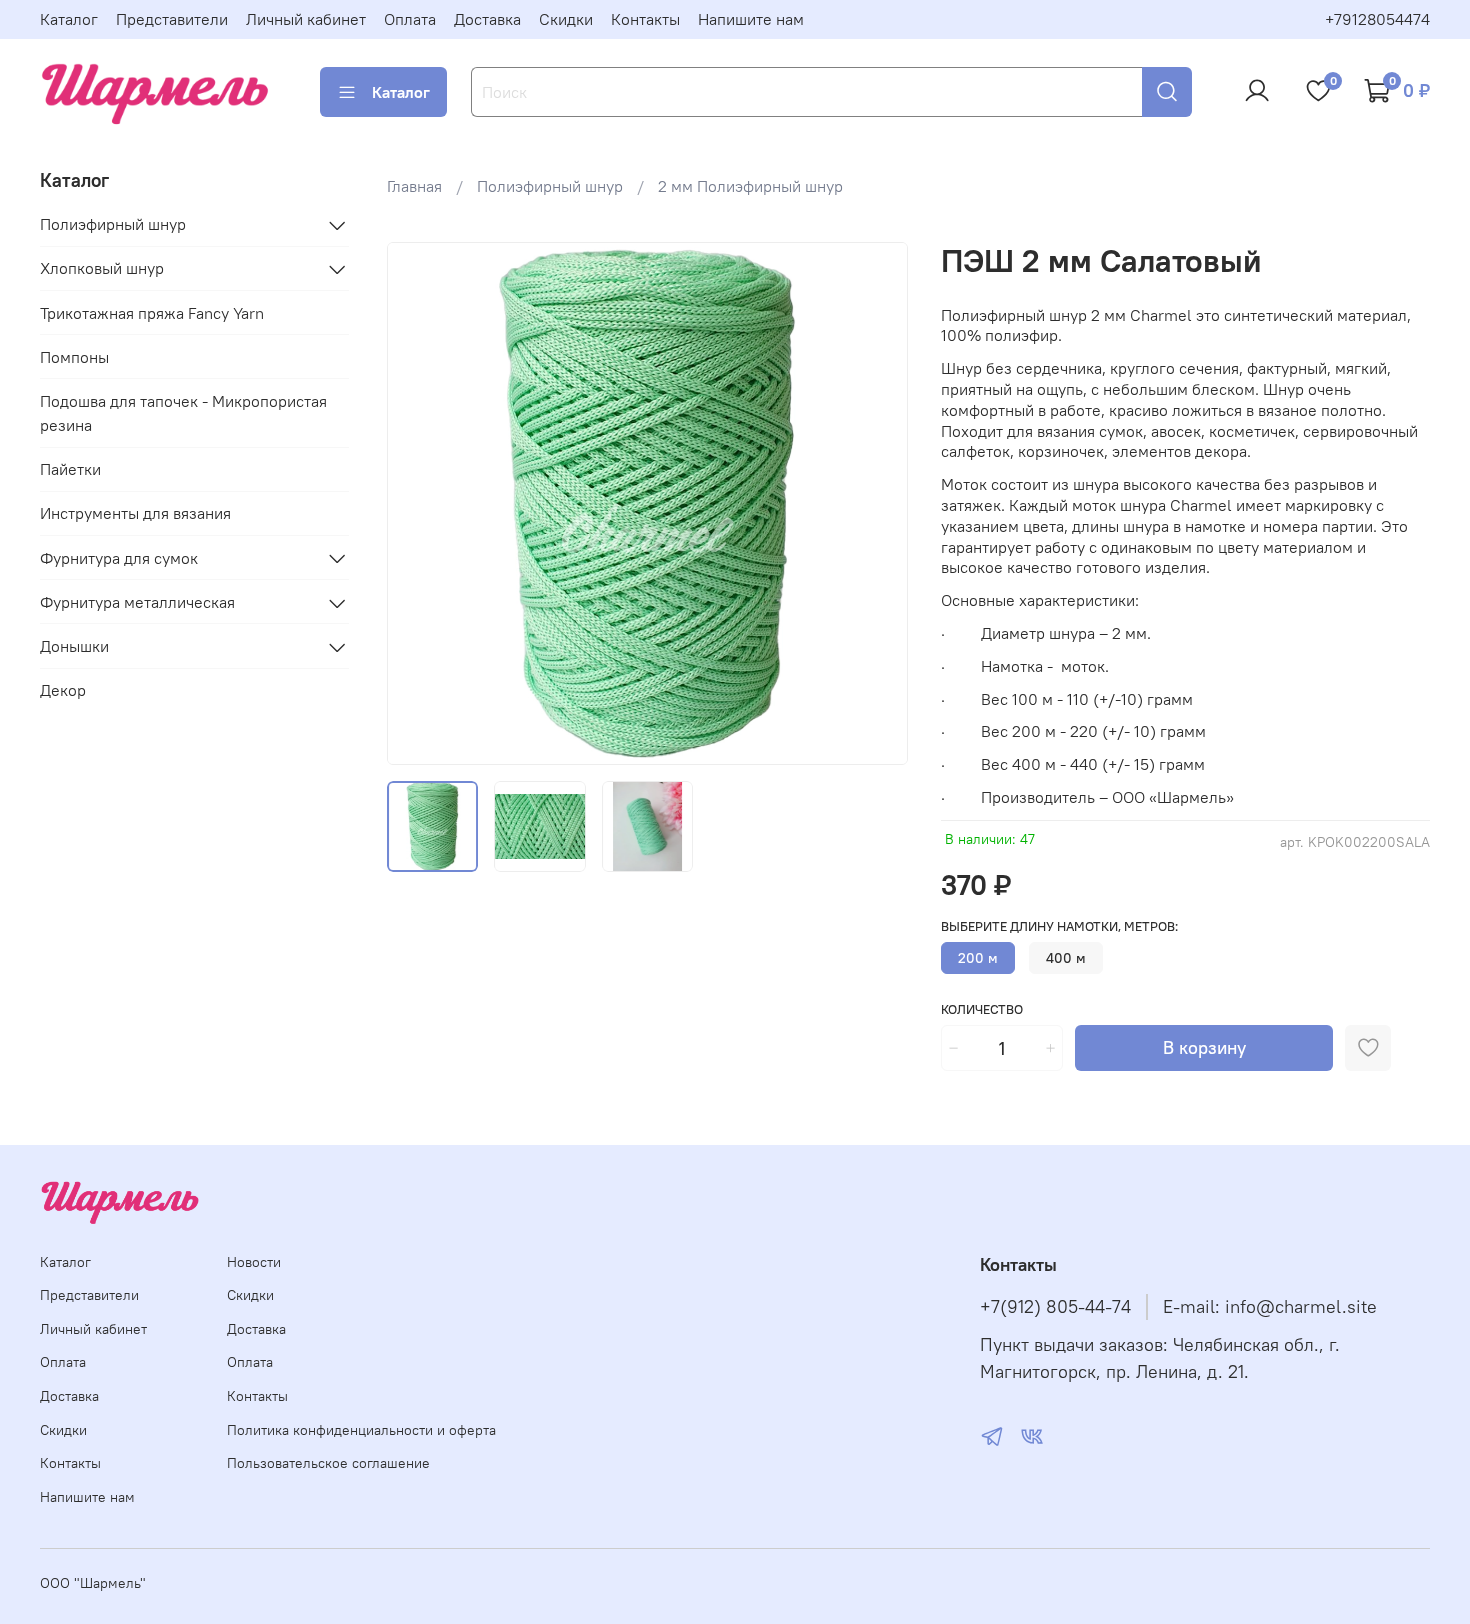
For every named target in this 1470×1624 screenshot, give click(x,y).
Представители (172, 19)
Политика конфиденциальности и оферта (361, 1430)
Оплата (410, 19)
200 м (978, 958)
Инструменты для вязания (135, 514)
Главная (414, 186)
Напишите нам (751, 19)
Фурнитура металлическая (137, 603)
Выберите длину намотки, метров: (1059, 926)
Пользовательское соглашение (328, 1463)
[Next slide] (877, 504)
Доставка (487, 19)
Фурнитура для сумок (119, 558)
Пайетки (70, 470)
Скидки (566, 19)
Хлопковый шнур (102, 269)
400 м (1066, 958)
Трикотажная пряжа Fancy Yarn (152, 314)
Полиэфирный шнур (550, 186)
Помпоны (74, 358)
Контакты (645, 19)
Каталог (69, 19)
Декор (63, 691)
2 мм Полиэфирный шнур (750, 186)
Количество (982, 1009)
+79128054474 (1377, 19)
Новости (254, 1262)
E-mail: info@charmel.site (1270, 1307)
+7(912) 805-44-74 (1055, 1307)
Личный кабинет (306, 19)
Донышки (74, 647)
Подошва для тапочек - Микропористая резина (183, 414)
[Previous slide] (419, 504)
